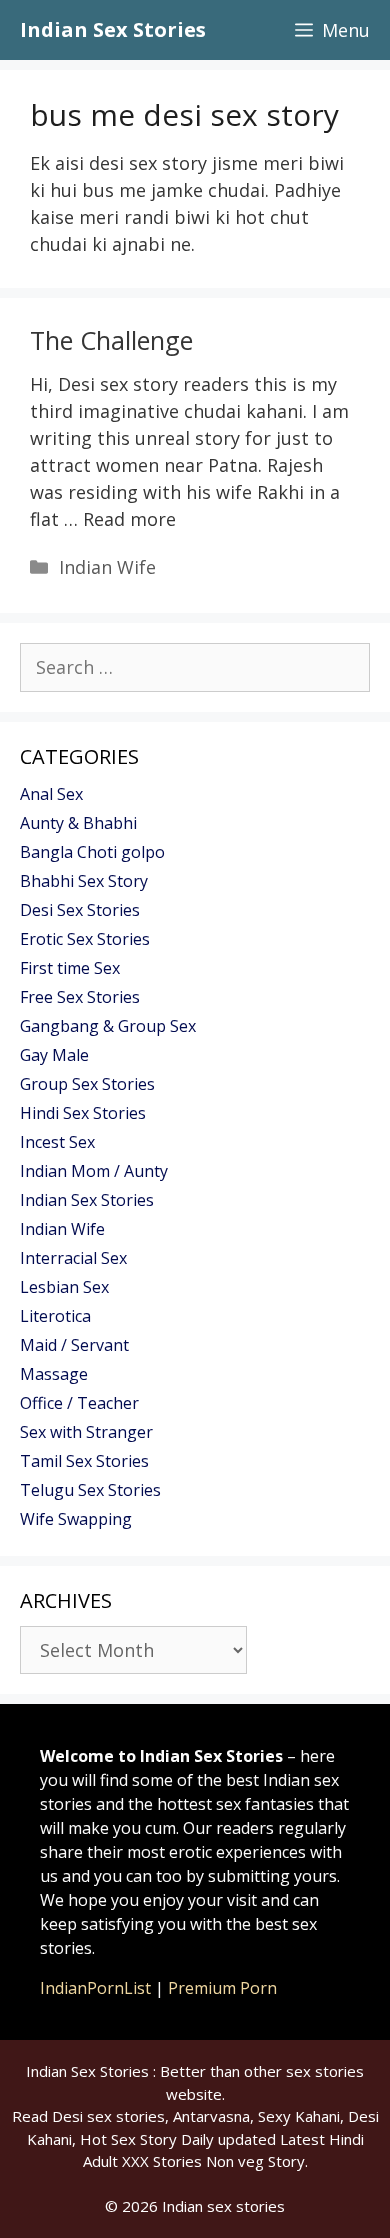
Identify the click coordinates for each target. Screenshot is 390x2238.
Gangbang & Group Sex (108, 1026)
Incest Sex (57, 1142)
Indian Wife (107, 567)
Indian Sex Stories (113, 29)
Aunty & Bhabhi (78, 823)
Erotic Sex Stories (85, 939)
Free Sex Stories (80, 997)
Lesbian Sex (64, 1287)
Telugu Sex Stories (90, 1490)
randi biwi (167, 217)
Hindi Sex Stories (83, 1113)
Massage (54, 1374)
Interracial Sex (73, 1258)
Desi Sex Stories (80, 910)
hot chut (272, 217)
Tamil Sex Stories (84, 1461)
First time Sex (70, 968)
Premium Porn (222, 1988)
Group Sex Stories (87, 1084)
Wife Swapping (76, 1519)
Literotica (55, 1316)
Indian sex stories (223, 2206)
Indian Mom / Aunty (94, 1171)
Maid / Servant (74, 1345)
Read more (129, 519)
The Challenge (111, 340)
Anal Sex (51, 794)
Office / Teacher (79, 1403)
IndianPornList (95, 1988)
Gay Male (54, 1055)
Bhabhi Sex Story (84, 881)
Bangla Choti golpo (92, 852)
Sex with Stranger (86, 1432)
